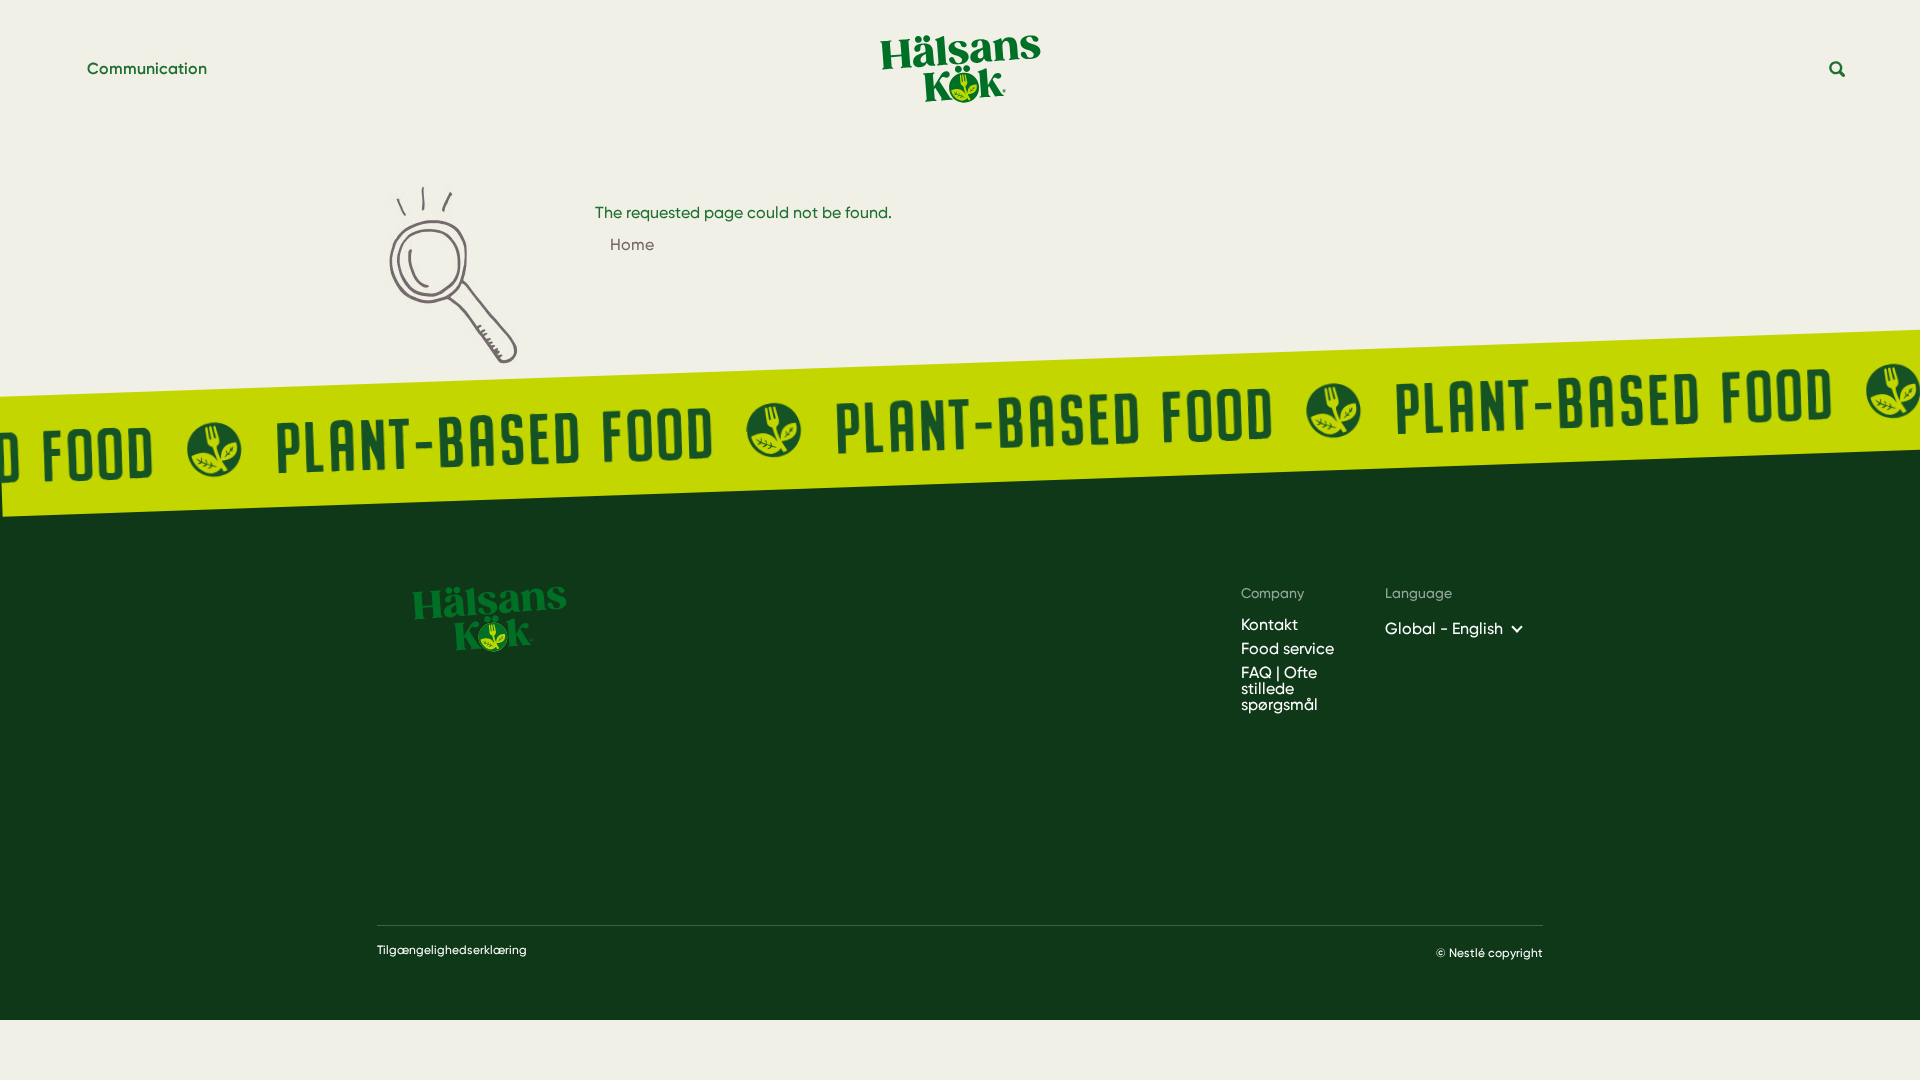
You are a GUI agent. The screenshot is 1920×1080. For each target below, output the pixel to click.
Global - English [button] (1444, 628)
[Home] (968, 69)
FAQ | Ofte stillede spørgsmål (1279, 689)
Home (632, 244)
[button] (1838, 70)
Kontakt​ (1269, 625)
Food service (1287, 649)
